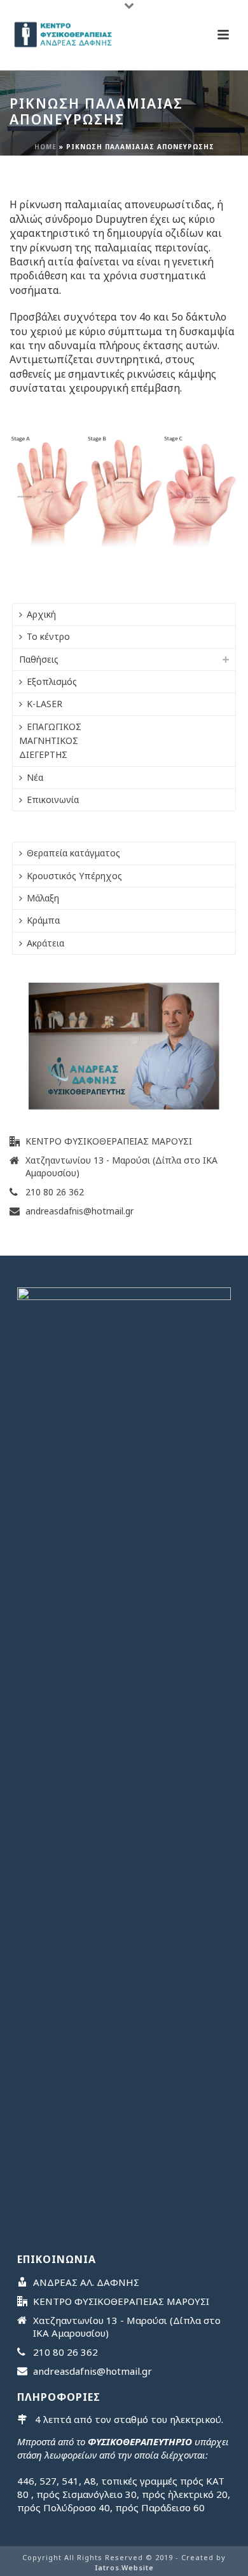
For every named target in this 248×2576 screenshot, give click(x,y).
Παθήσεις (39, 659)
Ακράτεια (45, 943)
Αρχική (41, 614)
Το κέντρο (48, 636)
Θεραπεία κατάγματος (73, 853)
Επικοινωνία (53, 800)
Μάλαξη (43, 898)
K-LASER (45, 704)
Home (45, 147)
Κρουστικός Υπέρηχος (74, 876)
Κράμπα (43, 920)
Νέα (35, 777)
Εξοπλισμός (52, 681)
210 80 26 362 (55, 1192)
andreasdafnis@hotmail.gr (79, 1211)
